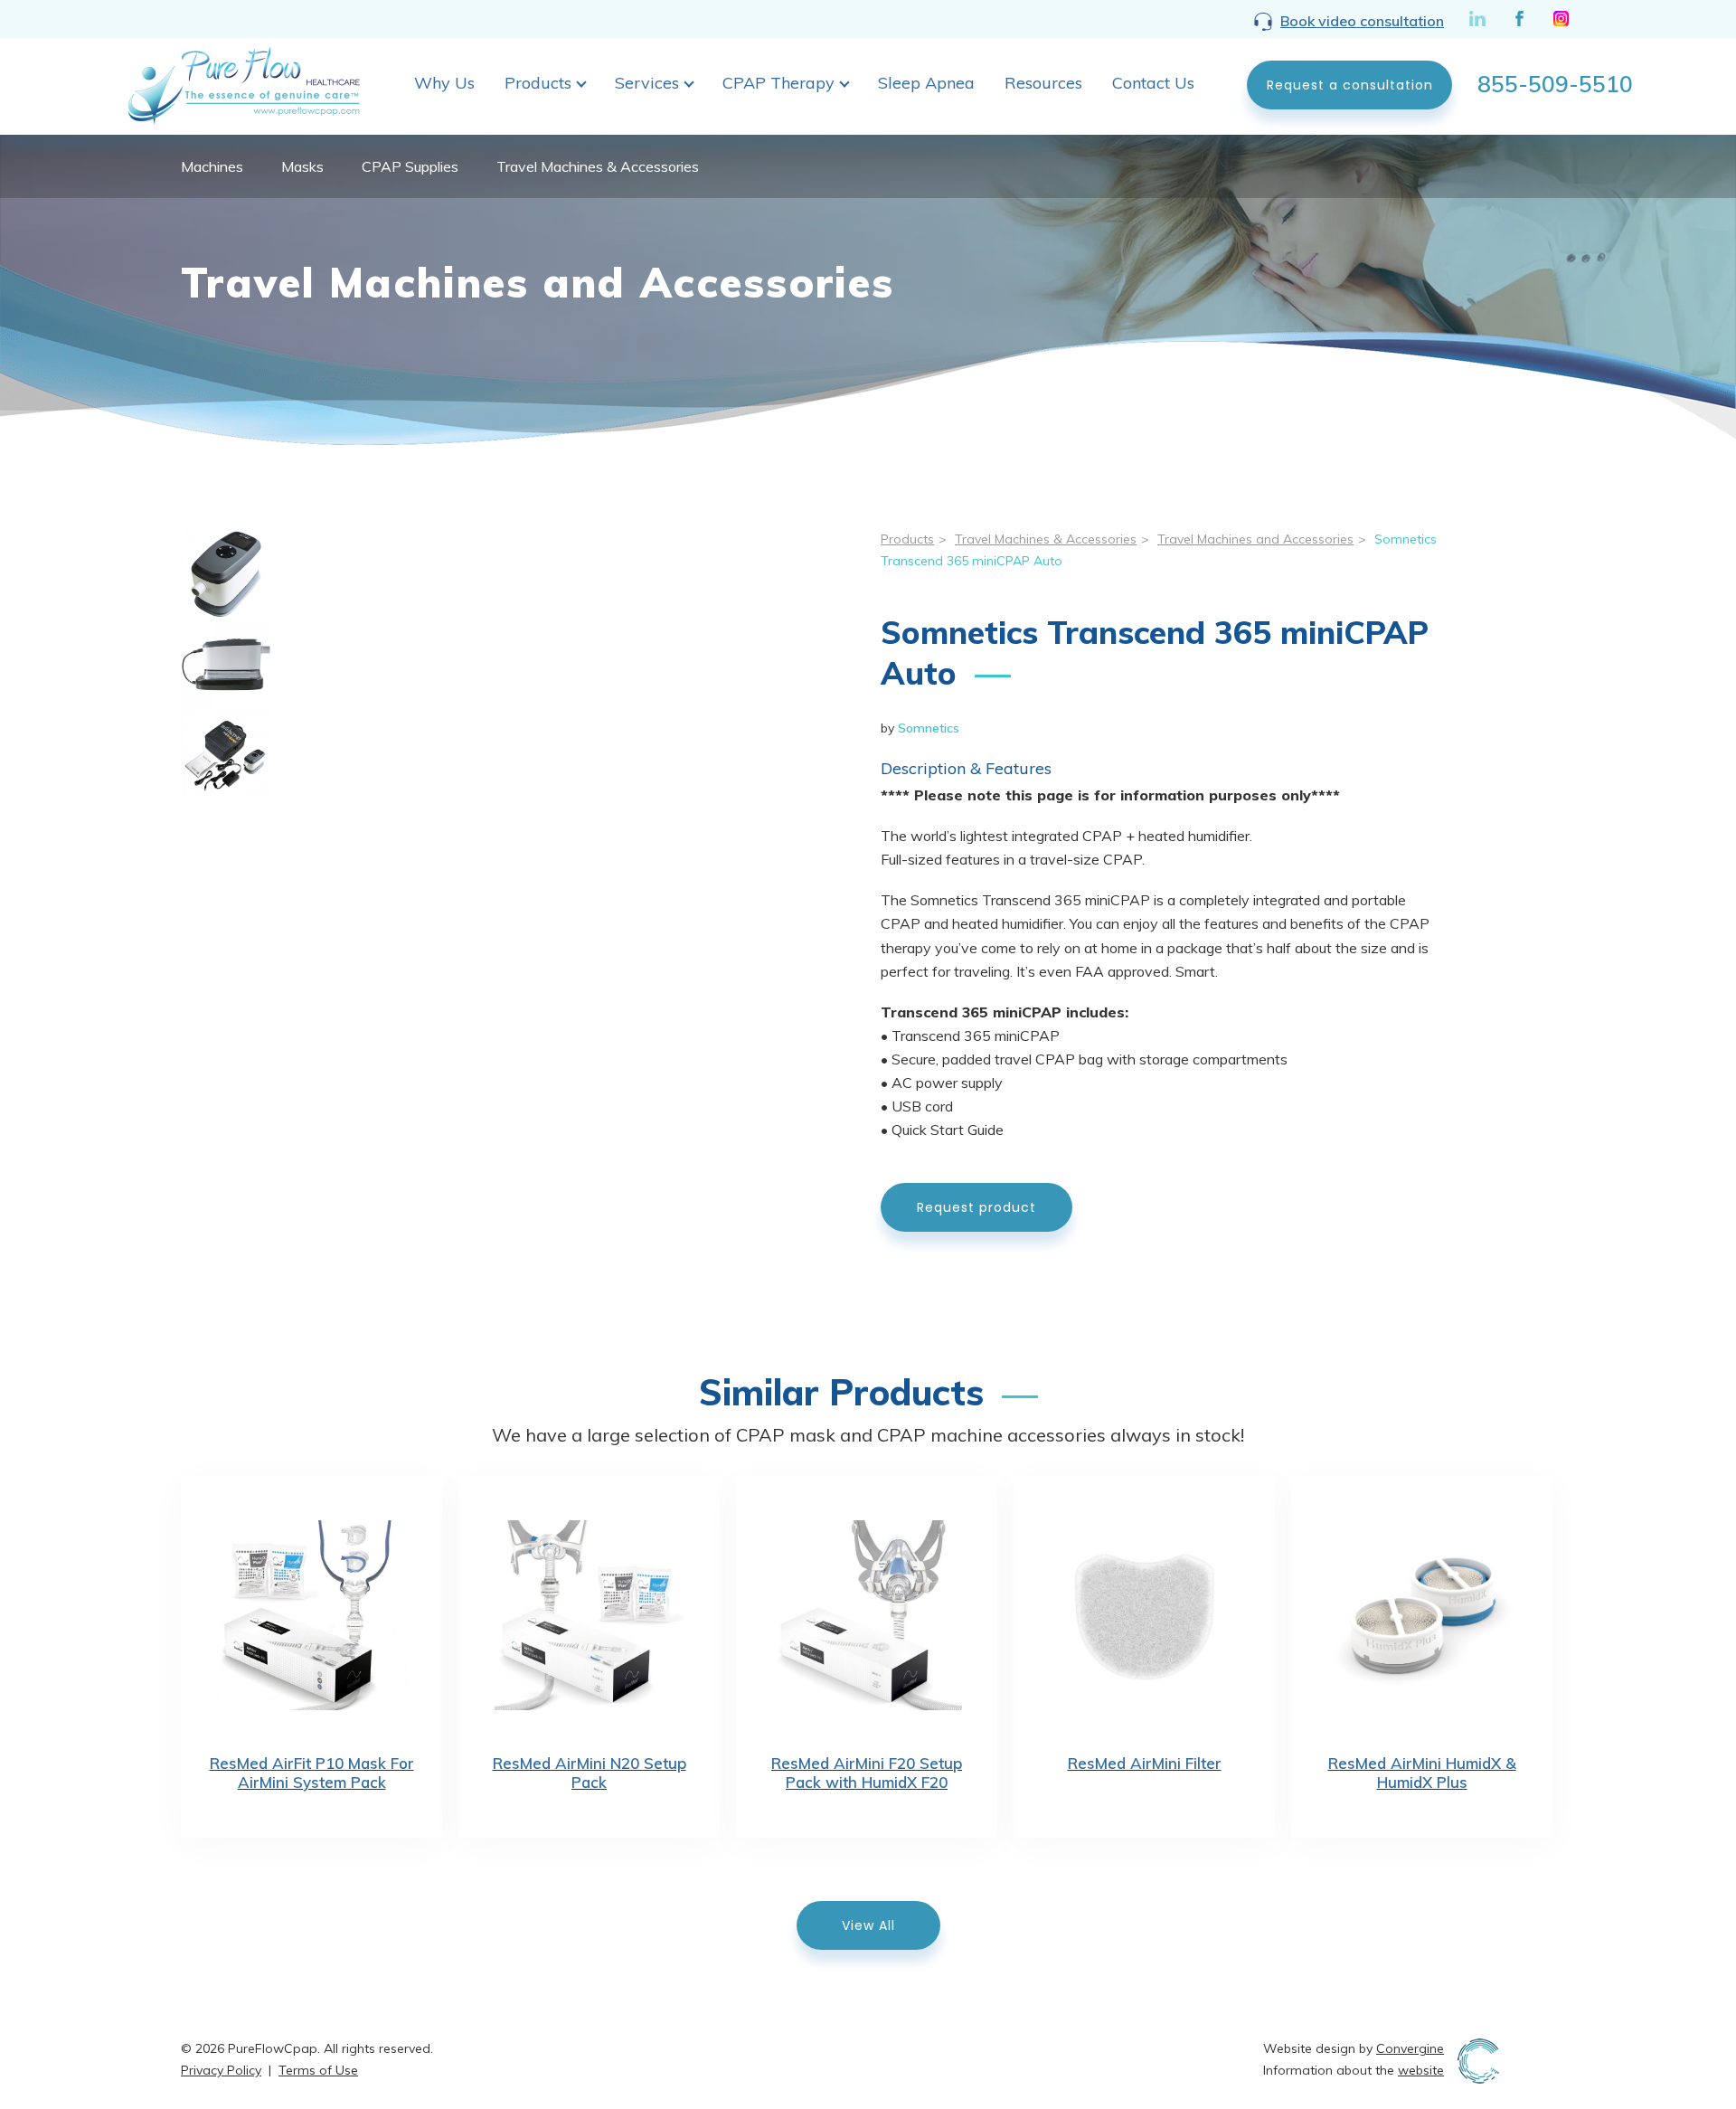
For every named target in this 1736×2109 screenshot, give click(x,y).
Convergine (1410, 2048)
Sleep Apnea (926, 83)
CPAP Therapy (778, 83)
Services (647, 83)
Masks (302, 166)
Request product (976, 1207)
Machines (212, 166)
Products (538, 83)
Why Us (444, 83)
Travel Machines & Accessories (598, 166)
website (1421, 2070)
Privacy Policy (221, 2070)
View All (868, 1925)
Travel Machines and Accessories (1255, 539)
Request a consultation (1350, 85)
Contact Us (1153, 83)
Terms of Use (318, 2070)
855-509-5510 (1555, 84)
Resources (1043, 83)
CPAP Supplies (410, 166)
